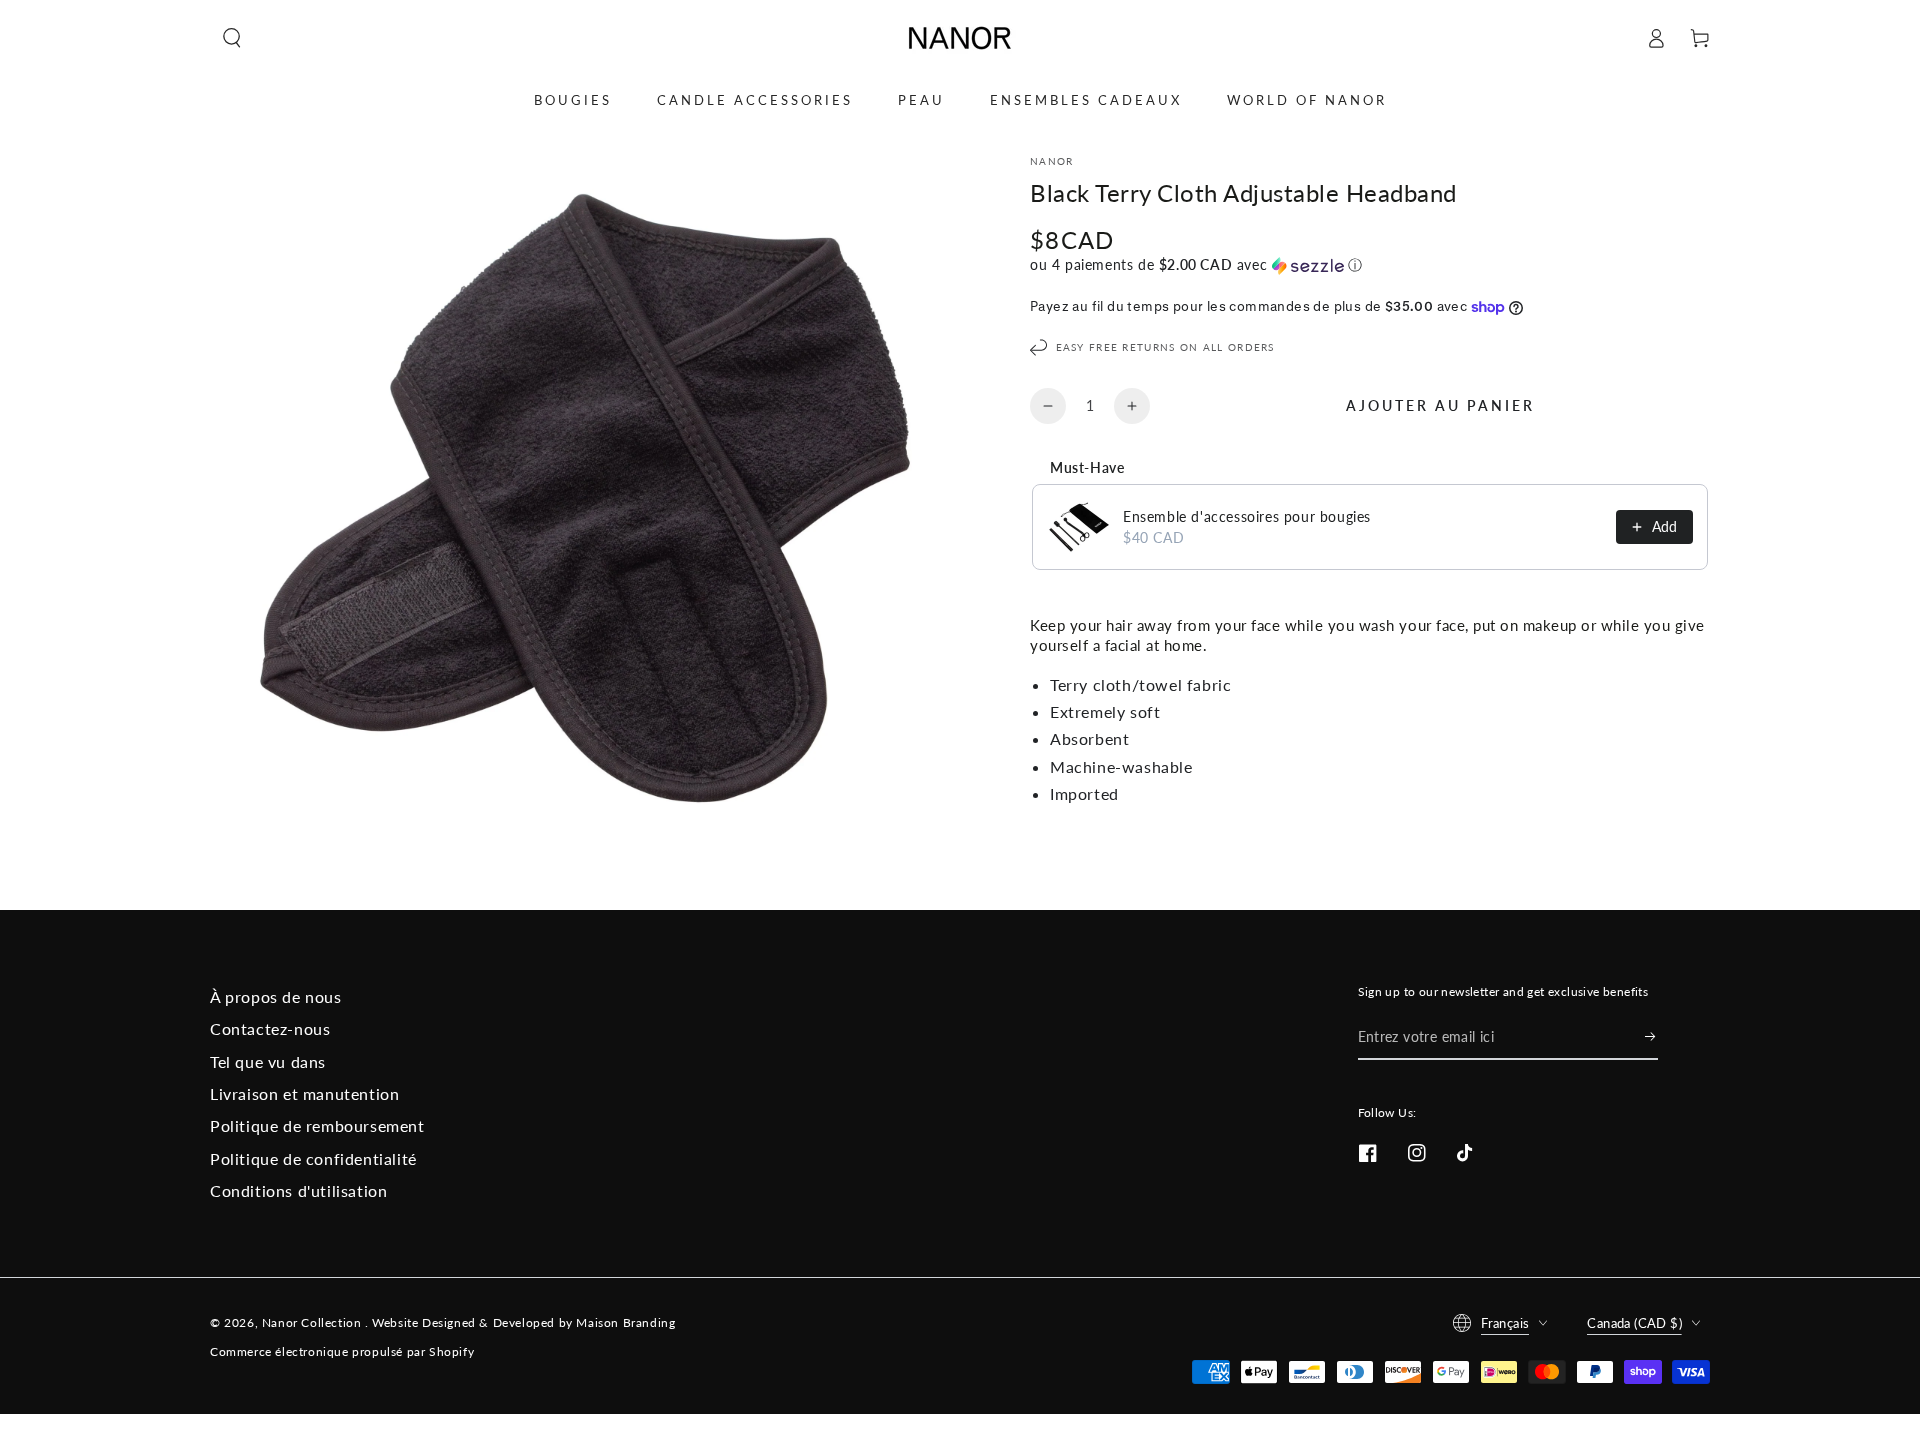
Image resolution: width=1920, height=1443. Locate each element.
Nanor (1052, 161)
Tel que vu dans (268, 1061)
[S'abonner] (1651, 1037)
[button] (232, 38)
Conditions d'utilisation (298, 1190)
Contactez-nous (270, 1028)
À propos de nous (276, 996)
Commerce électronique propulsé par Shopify (342, 1351)
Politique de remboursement (317, 1125)
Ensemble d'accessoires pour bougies (1247, 516)
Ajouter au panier (1440, 405)
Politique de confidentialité (313, 1158)
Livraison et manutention (304, 1093)
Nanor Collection (313, 1322)
